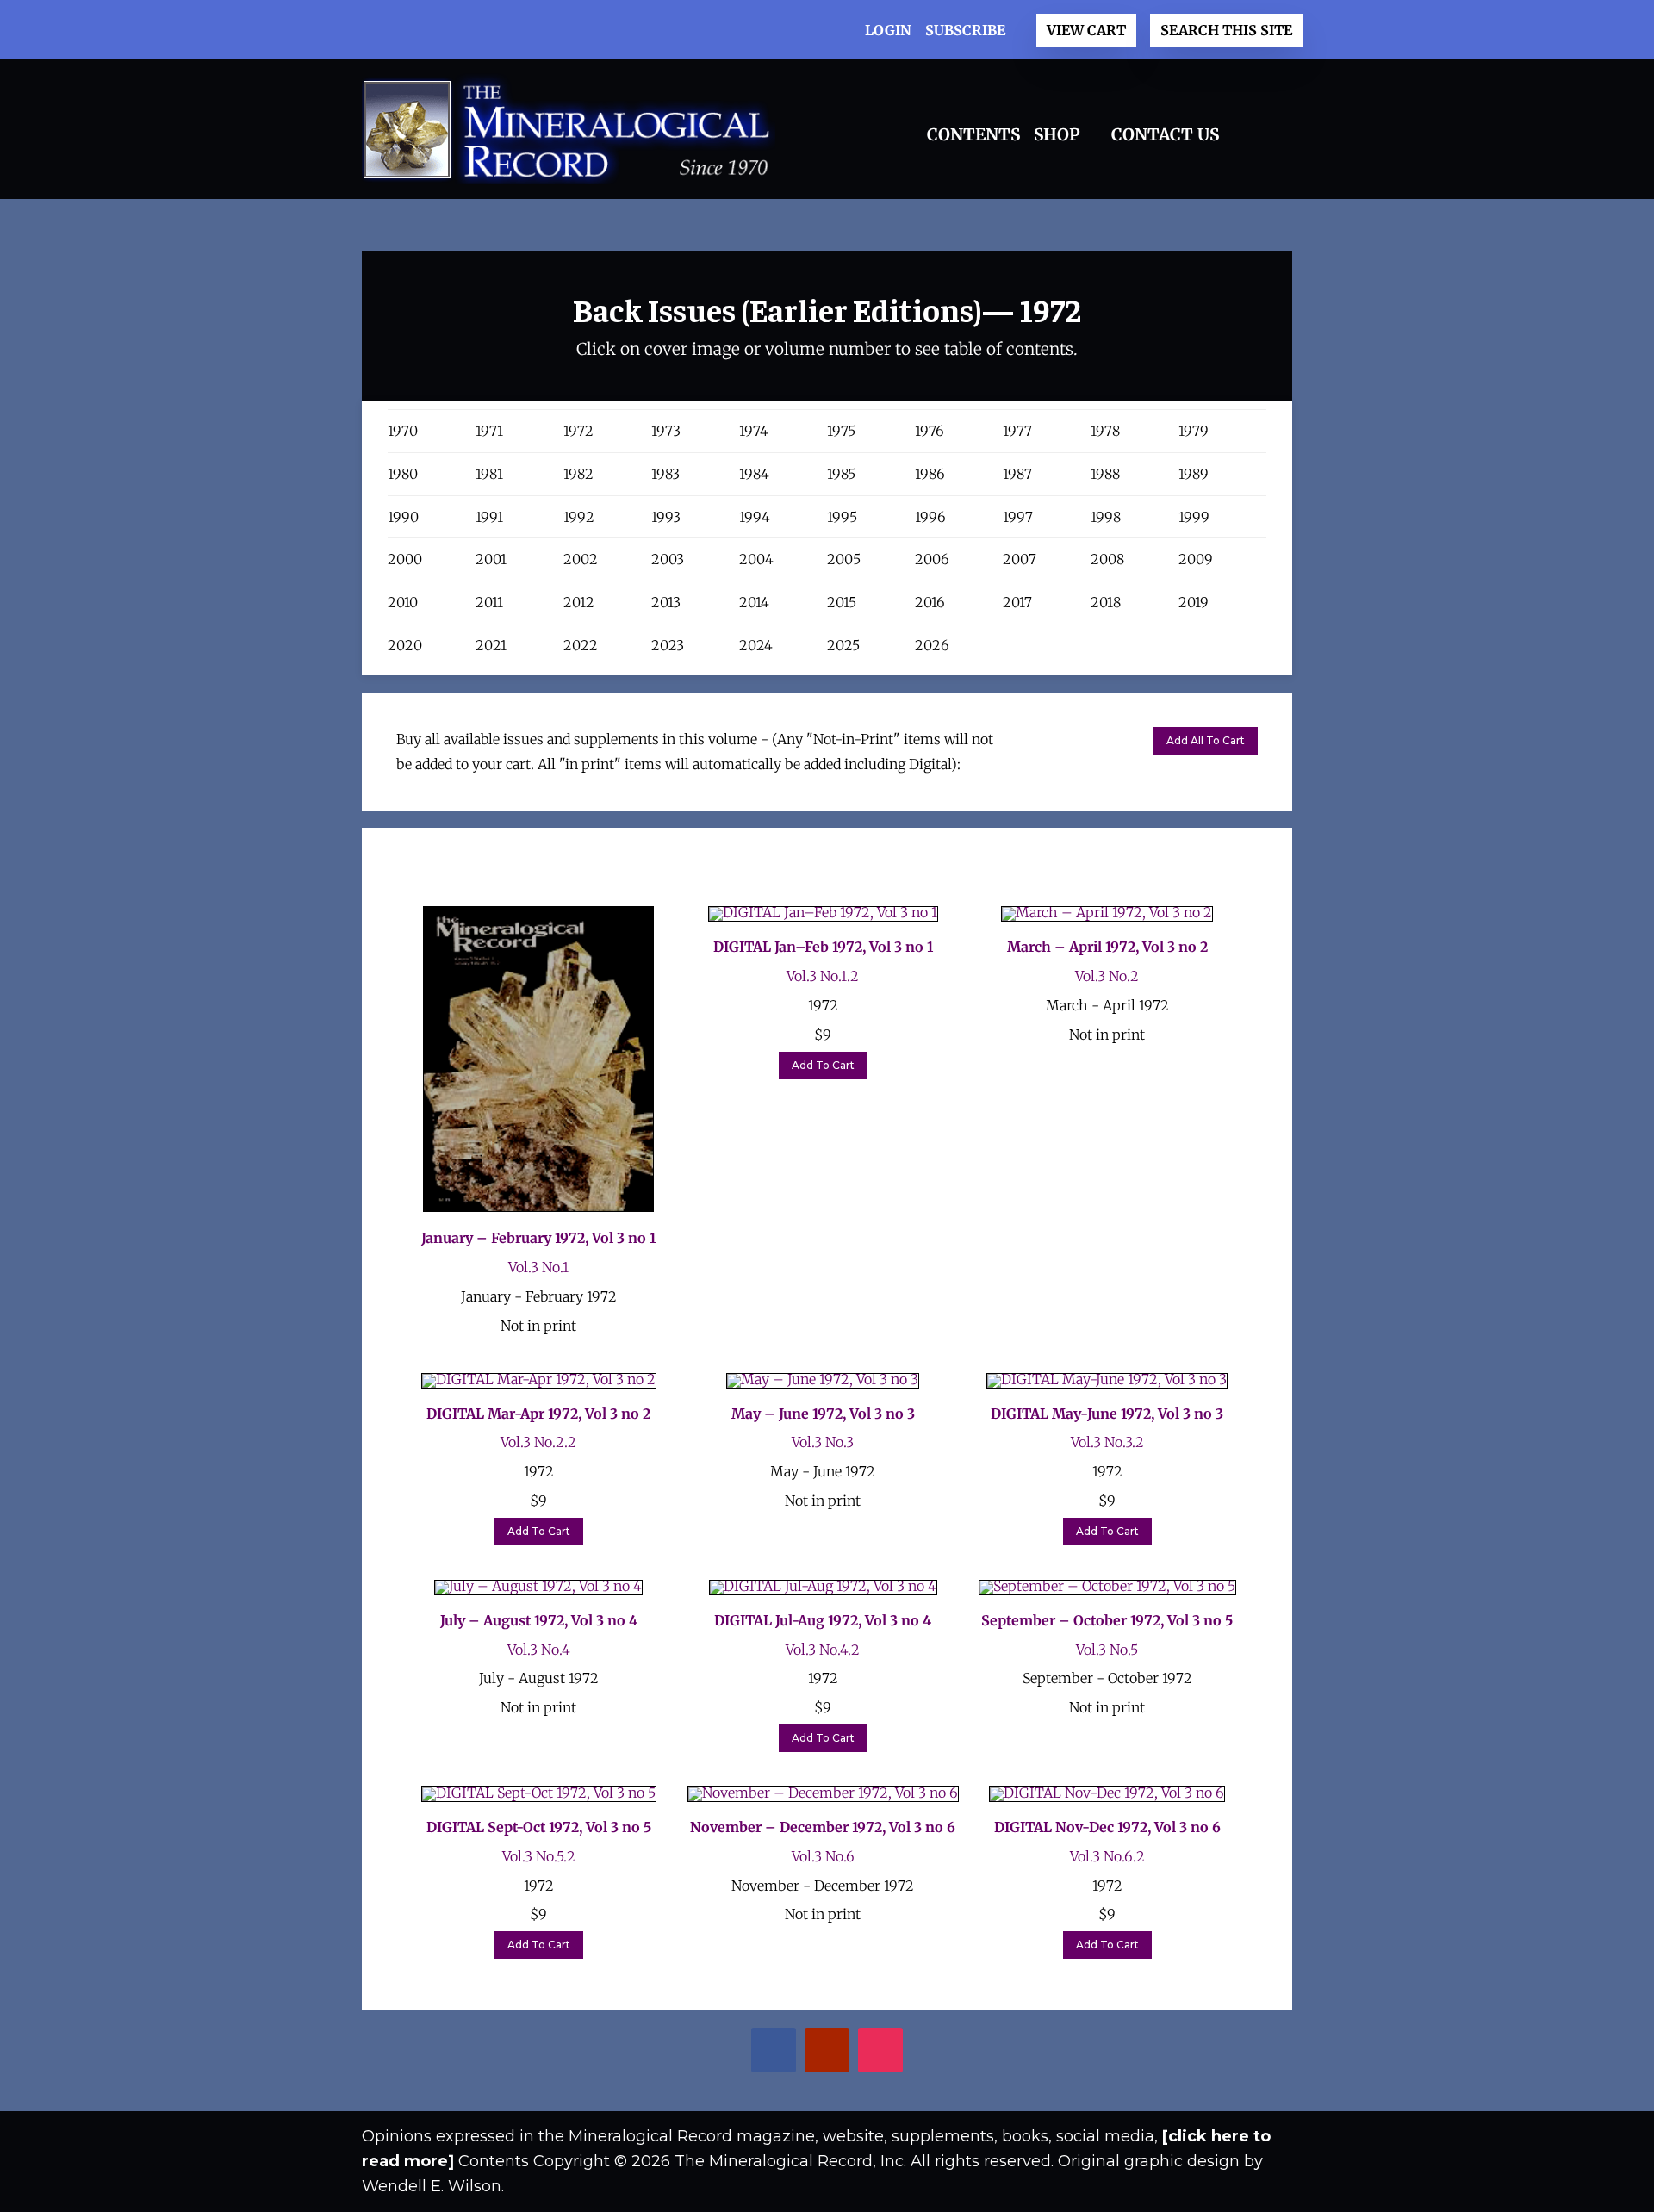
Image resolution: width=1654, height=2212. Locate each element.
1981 (489, 474)
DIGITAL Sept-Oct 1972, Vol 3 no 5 (539, 1827)
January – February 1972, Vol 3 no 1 (538, 1238)
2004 (756, 559)
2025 (843, 645)
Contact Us (1165, 134)
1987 (1017, 474)
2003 (668, 559)
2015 (842, 602)
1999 (1194, 517)
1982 (578, 474)
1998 (1106, 517)
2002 (581, 559)
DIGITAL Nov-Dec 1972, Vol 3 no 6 (1107, 1827)
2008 (1107, 559)
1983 (665, 474)
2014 (754, 602)
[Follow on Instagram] (866, 2052)
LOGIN (888, 30)
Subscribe (965, 30)
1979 (1194, 431)
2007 (1020, 559)
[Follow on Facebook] (759, 2052)
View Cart (1086, 30)
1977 (1017, 431)
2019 (1194, 602)
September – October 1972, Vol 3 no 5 (1107, 1620)
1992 (579, 517)
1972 (578, 431)
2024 (756, 645)
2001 (491, 559)
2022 (581, 645)
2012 (579, 602)
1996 (930, 517)
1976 (930, 431)
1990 (403, 517)
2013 (666, 602)
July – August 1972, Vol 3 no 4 (539, 1620)
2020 (405, 645)
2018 (1106, 602)
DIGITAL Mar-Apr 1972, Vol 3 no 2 (538, 1414)
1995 (842, 517)
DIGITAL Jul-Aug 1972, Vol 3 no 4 (823, 1620)
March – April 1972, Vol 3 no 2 (1107, 947)
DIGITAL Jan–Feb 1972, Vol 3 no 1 (823, 947)
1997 (1018, 517)
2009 (1196, 559)
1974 (754, 431)
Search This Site (1226, 30)
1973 (666, 431)
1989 (1194, 474)
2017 (1017, 602)
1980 (403, 474)
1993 (666, 517)
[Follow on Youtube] (813, 2052)
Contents (973, 134)
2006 (932, 559)
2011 (489, 602)
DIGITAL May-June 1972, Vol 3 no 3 (1107, 1414)
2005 (844, 559)
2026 (932, 645)
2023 (668, 645)
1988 (1105, 474)
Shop (1057, 134)
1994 (755, 517)
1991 (489, 517)
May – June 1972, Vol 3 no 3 (823, 1414)
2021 (491, 645)
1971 (489, 431)
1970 (403, 431)
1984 (754, 474)
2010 (403, 602)
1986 (930, 474)
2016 (930, 602)
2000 (405, 559)
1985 (841, 474)
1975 (841, 431)
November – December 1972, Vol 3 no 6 (823, 1827)
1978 (1105, 431)
